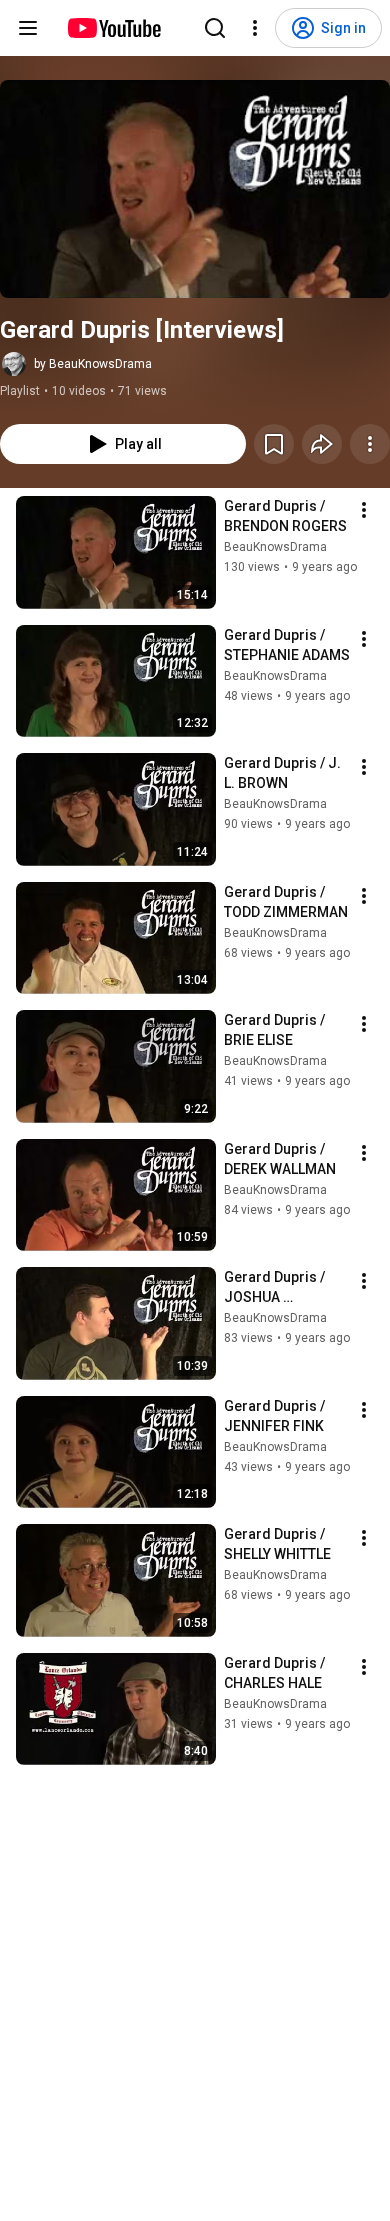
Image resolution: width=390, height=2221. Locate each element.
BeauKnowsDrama (275, 547)
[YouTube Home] (113, 28)
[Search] (215, 28)
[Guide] (28, 28)
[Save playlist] (274, 444)
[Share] (322, 444)
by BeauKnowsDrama (93, 364)
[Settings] (255, 28)
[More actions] (370, 444)
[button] (195, 189)
